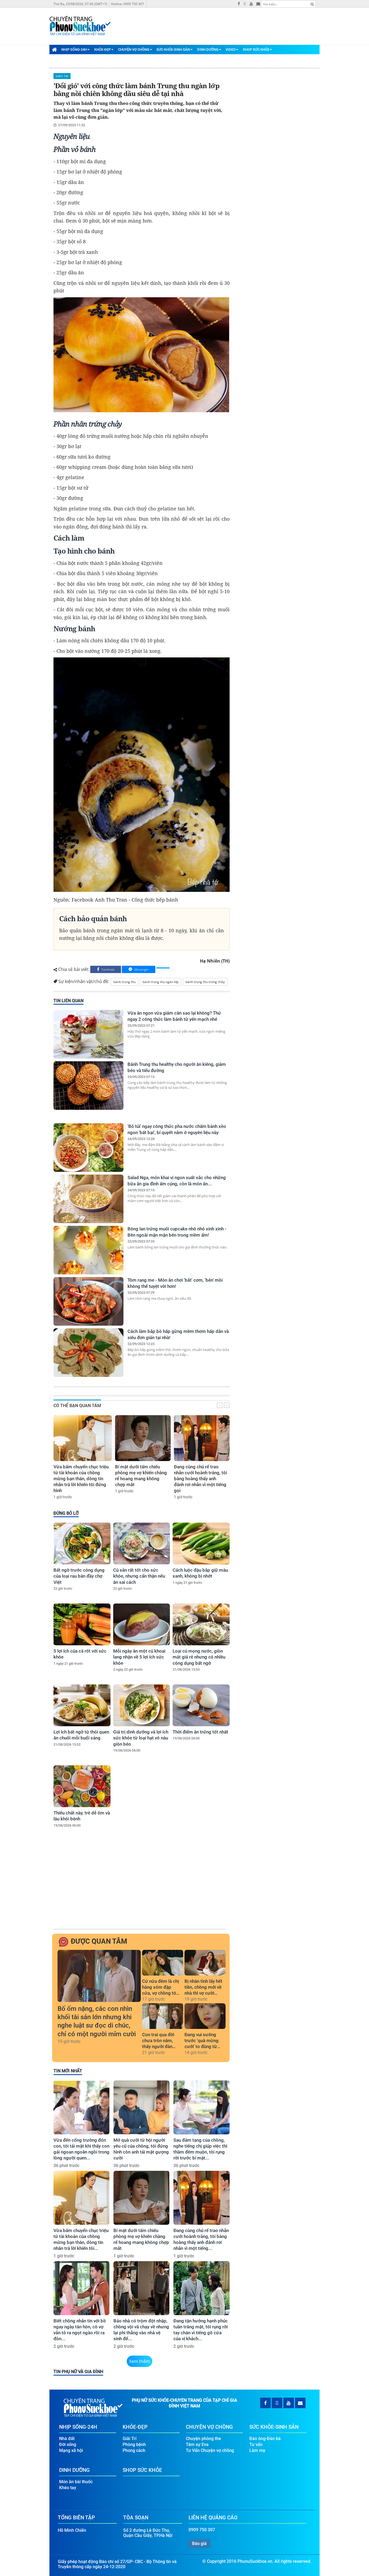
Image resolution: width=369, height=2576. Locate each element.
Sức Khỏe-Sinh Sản (173, 50)
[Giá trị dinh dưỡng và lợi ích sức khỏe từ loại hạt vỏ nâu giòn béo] (142, 1705)
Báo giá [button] (199, 2543)
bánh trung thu (125, 982)
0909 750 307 (202, 2530)
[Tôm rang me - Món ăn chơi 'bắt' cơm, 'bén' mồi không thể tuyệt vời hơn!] (88, 1301)
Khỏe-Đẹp (103, 50)
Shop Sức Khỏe (256, 50)
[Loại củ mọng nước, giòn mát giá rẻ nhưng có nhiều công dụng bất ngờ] (201, 1624)
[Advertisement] (141, 1887)
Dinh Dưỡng (208, 50)
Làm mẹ (257, 2450)
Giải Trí (130, 2439)
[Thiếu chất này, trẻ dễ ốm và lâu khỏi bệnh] (82, 1786)
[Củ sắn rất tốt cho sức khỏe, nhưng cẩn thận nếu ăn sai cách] (142, 1543)
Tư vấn (256, 2444)
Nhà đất (67, 2439)
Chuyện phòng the (203, 2439)
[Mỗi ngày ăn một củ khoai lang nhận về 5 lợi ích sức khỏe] (142, 1624)
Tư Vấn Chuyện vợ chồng (210, 2450)
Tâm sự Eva (197, 2444)
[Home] (54, 49)
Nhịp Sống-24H (74, 50)
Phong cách (134, 2450)
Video (231, 50)
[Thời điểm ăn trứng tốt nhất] (201, 1705)
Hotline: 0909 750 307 (128, 4)
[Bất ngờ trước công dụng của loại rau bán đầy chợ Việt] (82, 1543)
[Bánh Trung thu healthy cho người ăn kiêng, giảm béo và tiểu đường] (88, 1086)
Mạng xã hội (71, 2450)
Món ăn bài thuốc (76, 2482)
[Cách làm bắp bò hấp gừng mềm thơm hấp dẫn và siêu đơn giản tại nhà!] (88, 1353)
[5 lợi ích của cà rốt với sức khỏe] (82, 1624)
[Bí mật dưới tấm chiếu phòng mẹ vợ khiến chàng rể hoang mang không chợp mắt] (143, 1438)
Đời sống (68, 2444)
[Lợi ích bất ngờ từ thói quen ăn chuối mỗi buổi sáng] (82, 1705)
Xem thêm (140, 2361)
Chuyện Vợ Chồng (134, 50)
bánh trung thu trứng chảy (205, 982)
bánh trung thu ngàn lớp (161, 982)
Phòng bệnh (134, 2444)
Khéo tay (62, 76)
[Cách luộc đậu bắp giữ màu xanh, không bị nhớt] (201, 1543)
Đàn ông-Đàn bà (265, 2439)
